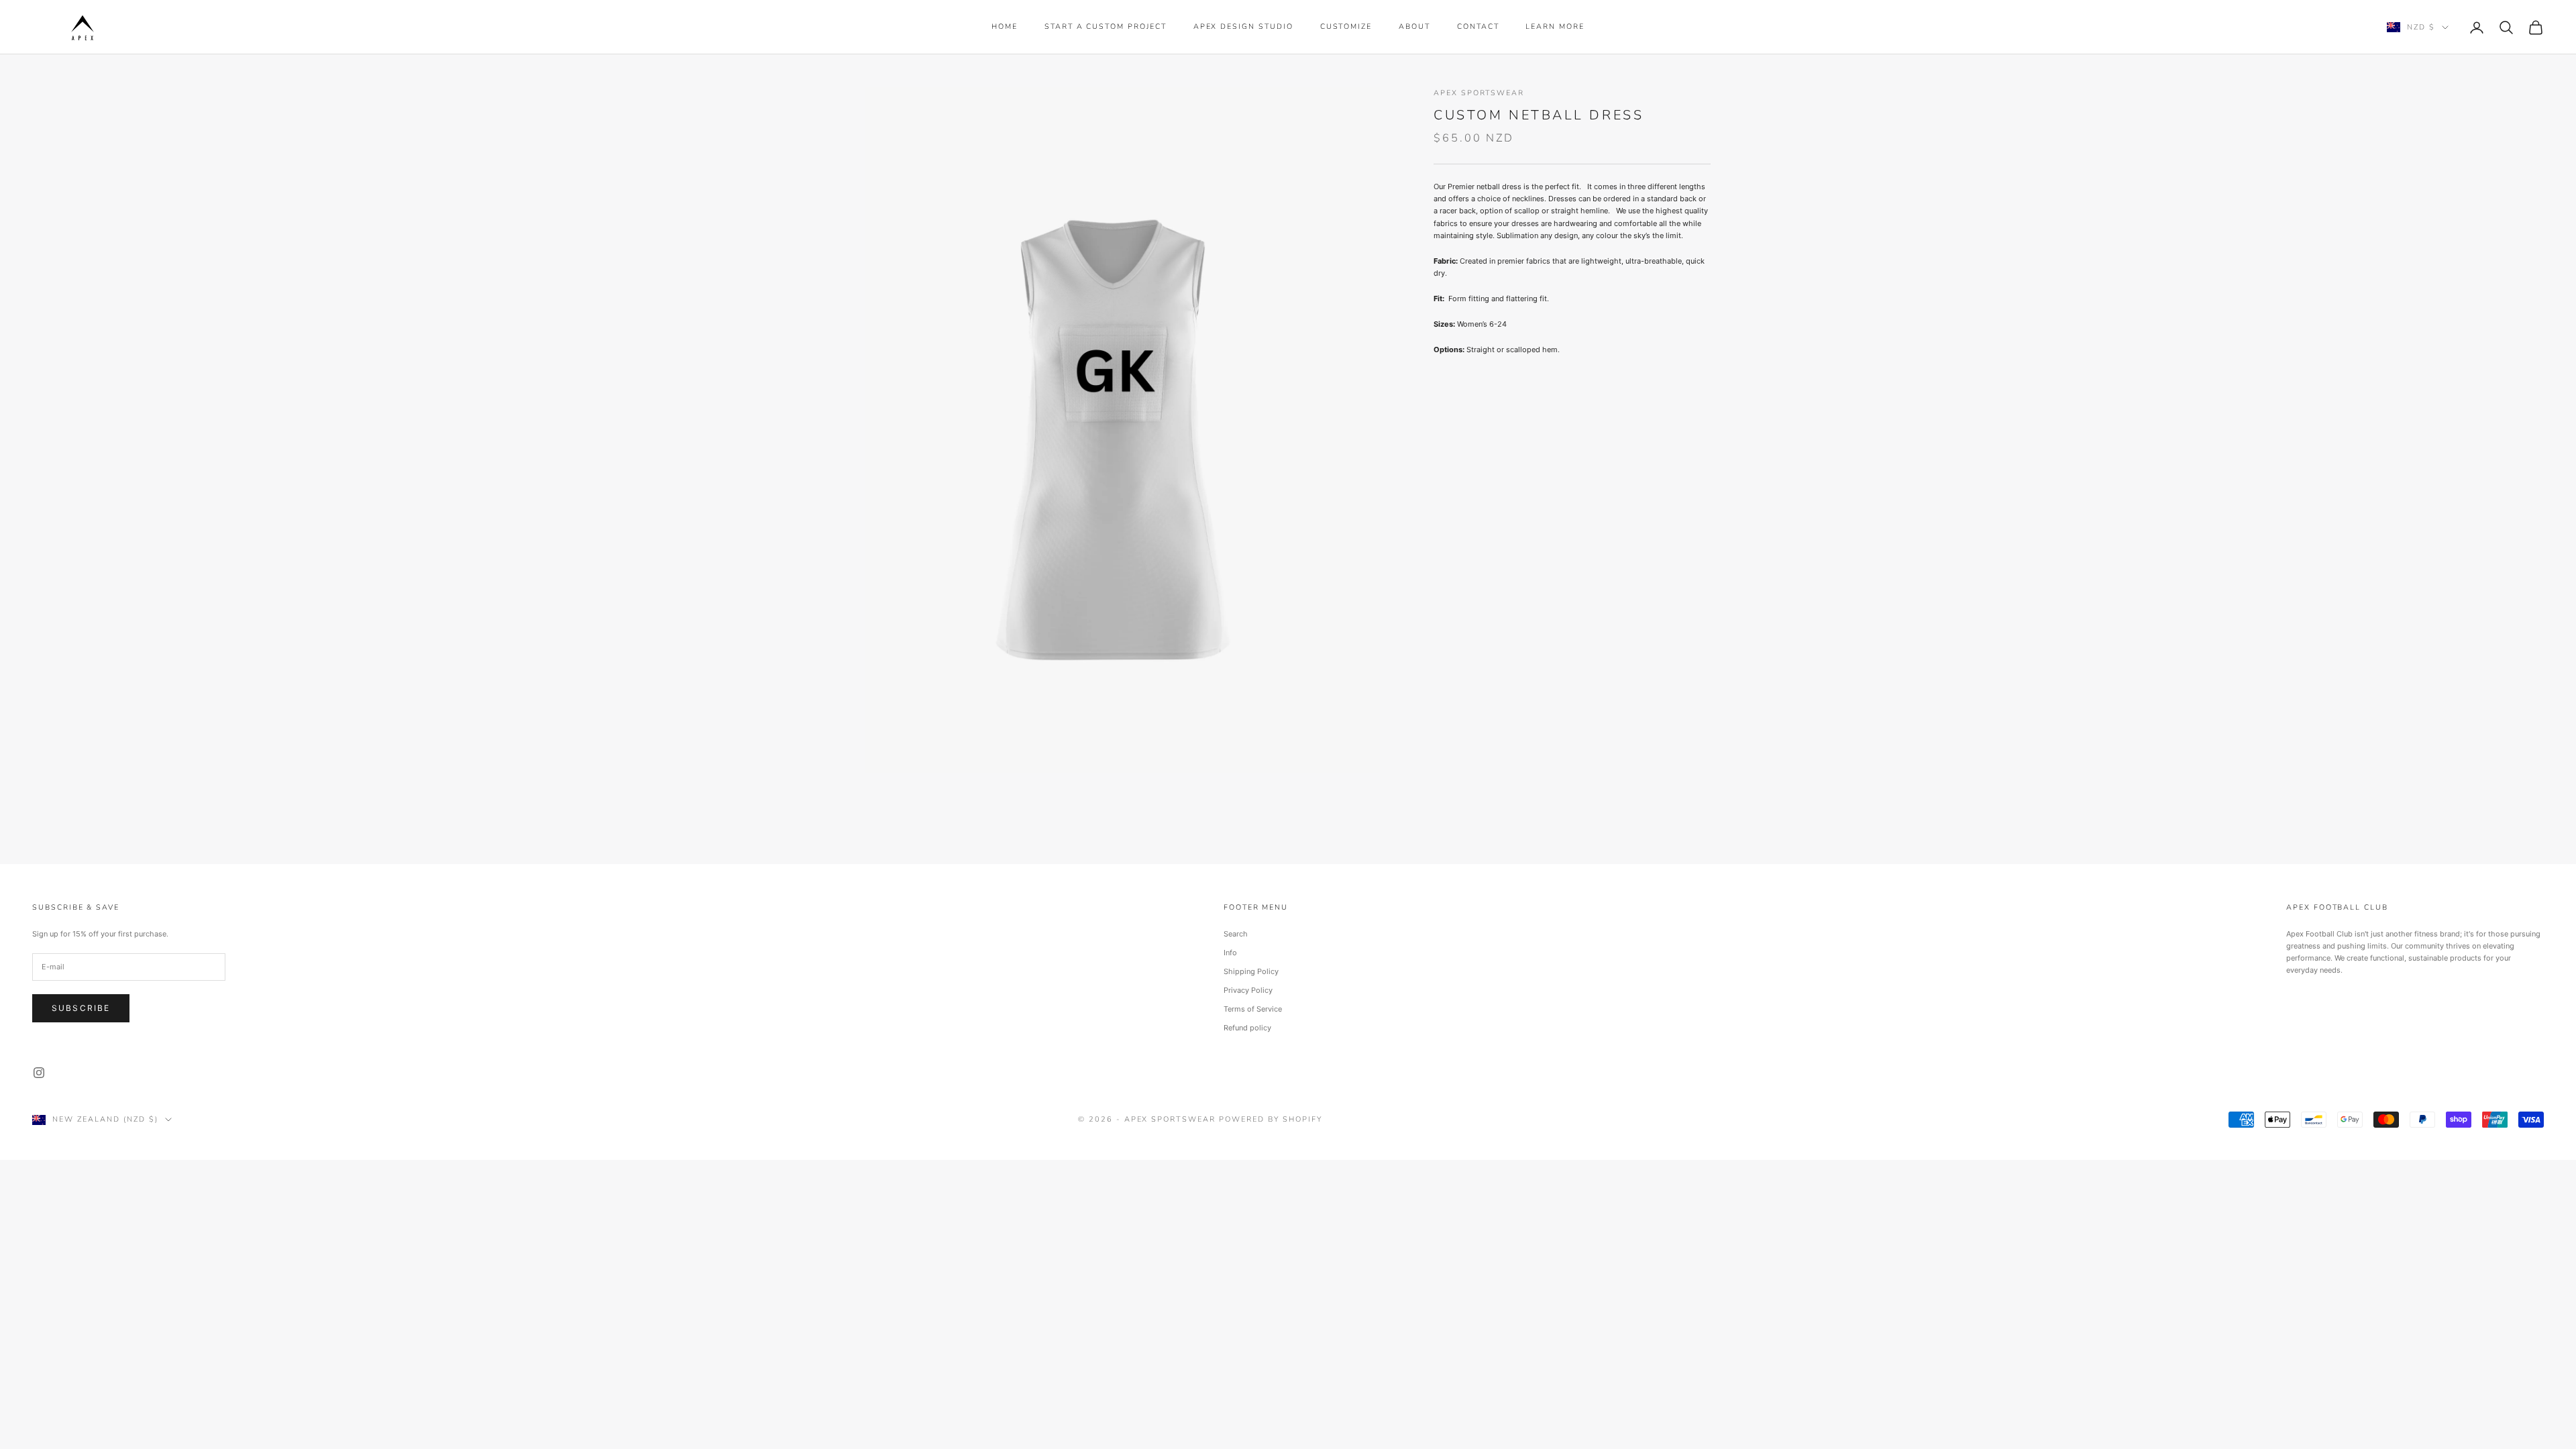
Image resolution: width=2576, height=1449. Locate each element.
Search (1236, 934)
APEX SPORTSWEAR (1479, 93)
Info (1230, 953)
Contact (1478, 26)
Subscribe (81, 1008)
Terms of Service (1253, 1009)
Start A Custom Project (1106, 26)
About (1414, 26)
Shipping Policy (1251, 971)
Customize (1346, 26)
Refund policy (1247, 1028)
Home (1005, 26)
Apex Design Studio (1243, 26)
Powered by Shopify (1271, 1119)
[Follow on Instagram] (39, 1073)
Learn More (1555, 26)
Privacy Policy (1248, 990)
